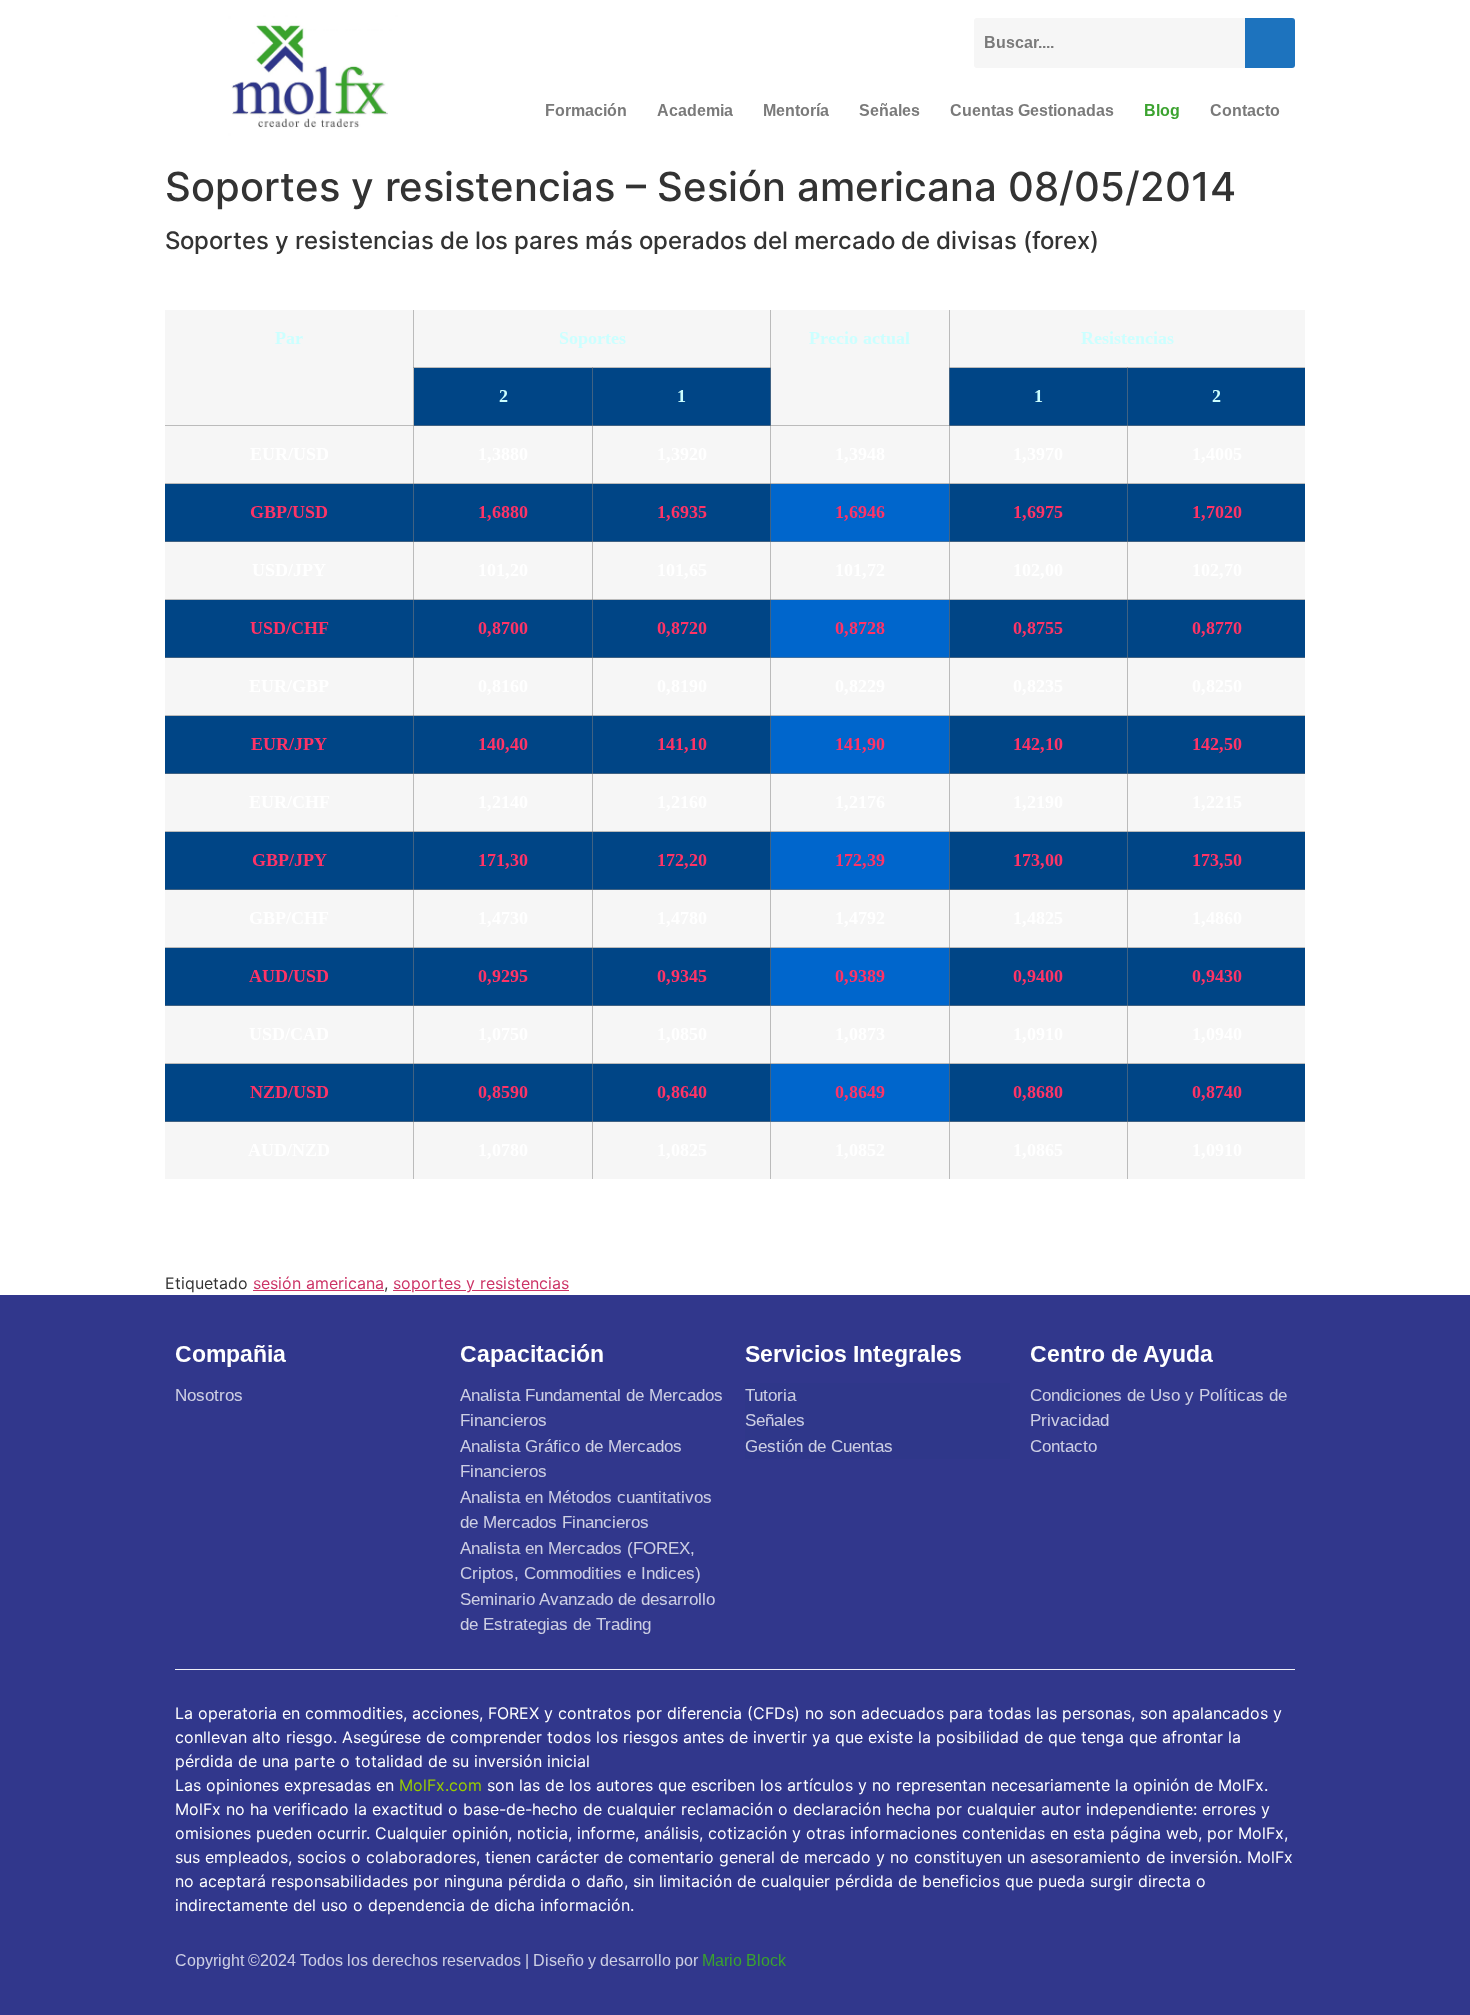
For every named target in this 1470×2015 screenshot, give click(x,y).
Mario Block (744, 1960)
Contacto (1245, 110)
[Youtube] (1226, 1960)
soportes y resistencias (481, 1283)
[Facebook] (1132, 1960)
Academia (695, 110)
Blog (1162, 110)
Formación (586, 110)
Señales (889, 110)
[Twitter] (1179, 1960)
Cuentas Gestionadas (1032, 110)
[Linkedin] (1273, 1960)
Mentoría (796, 110)
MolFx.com (440, 1785)
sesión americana (318, 1283)
